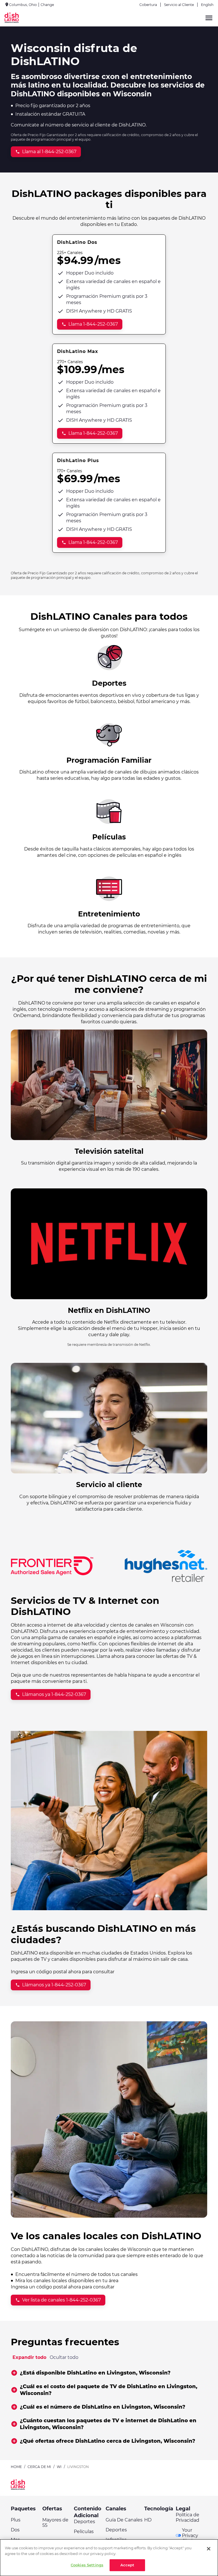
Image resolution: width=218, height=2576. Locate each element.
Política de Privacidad (187, 2517)
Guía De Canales (124, 2520)
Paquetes (23, 2509)
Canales (116, 2509)
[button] (109, 2373)
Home (16, 2467)
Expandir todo (29, 2357)
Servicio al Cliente (179, 5)
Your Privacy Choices (191, 2536)
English (207, 5)
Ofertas (52, 2509)
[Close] (209, 2549)
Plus (16, 2520)
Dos (15, 2530)
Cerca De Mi (39, 2467)
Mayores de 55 (55, 2523)
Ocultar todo (64, 2357)
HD (148, 2520)
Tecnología (159, 2509)
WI (59, 2467)
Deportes (84, 2522)
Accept (127, 2565)
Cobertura (148, 5)
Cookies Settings (87, 2565)
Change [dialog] (47, 5)
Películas (84, 2532)
